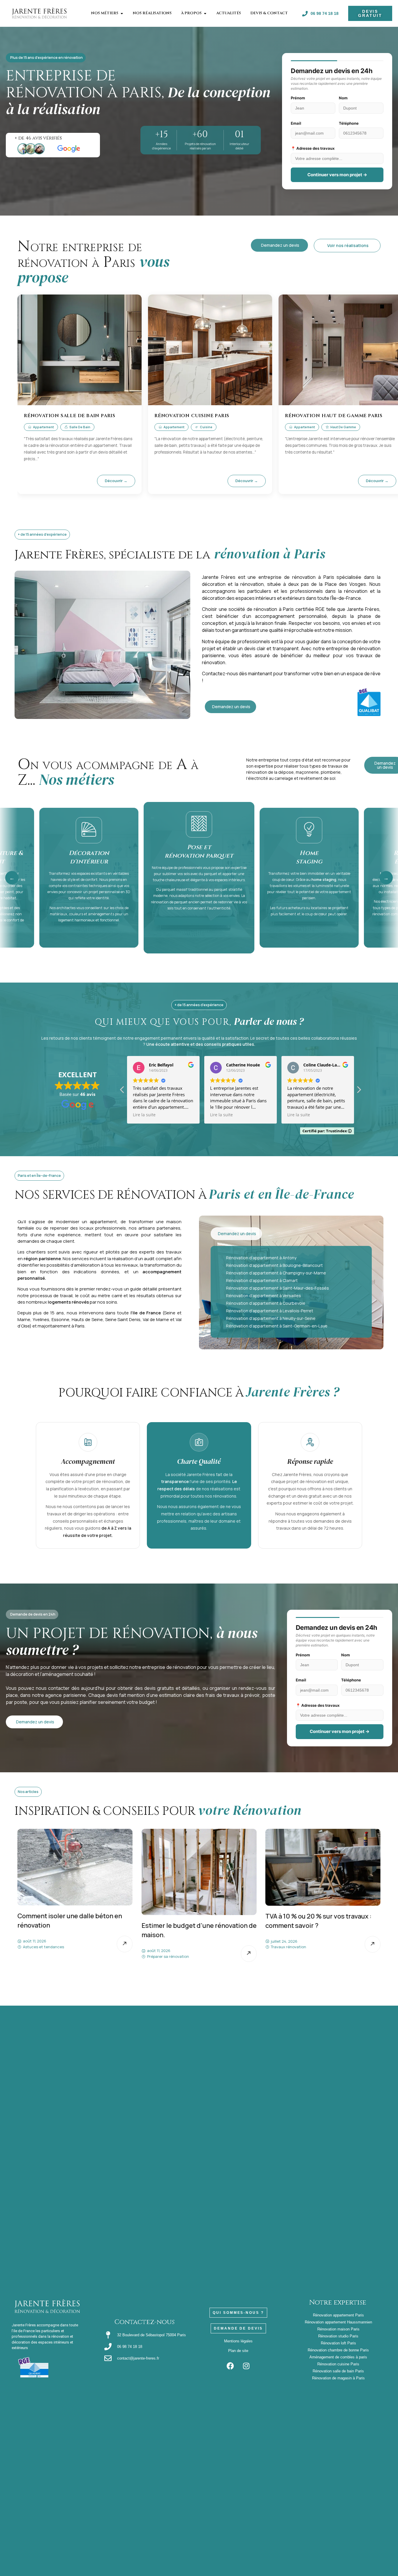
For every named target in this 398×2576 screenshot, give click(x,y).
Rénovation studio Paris (338, 2336)
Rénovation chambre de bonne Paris (338, 2350)
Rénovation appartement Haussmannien (338, 2322)
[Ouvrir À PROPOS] (205, 13)
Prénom (298, 98)
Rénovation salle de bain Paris (338, 2371)
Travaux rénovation (185, 1947)
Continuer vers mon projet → (337, 175)
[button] (359, 1091)
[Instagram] (246, 2366)
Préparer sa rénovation (65, 1956)
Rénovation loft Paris (338, 2343)
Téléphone (349, 123)
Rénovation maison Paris (338, 2329)
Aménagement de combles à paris (338, 2357)
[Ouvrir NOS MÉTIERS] (122, 13)
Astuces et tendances (312, 1956)
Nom (343, 98)
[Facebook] (230, 2366)
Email (296, 123)
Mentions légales (238, 2341)
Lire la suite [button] (144, 1115)
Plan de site (238, 2351)
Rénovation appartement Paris (338, 2315)
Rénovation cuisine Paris (338, 2364)
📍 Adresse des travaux (313, 148)
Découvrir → (116, 481)
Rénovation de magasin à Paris (338, 2378)
